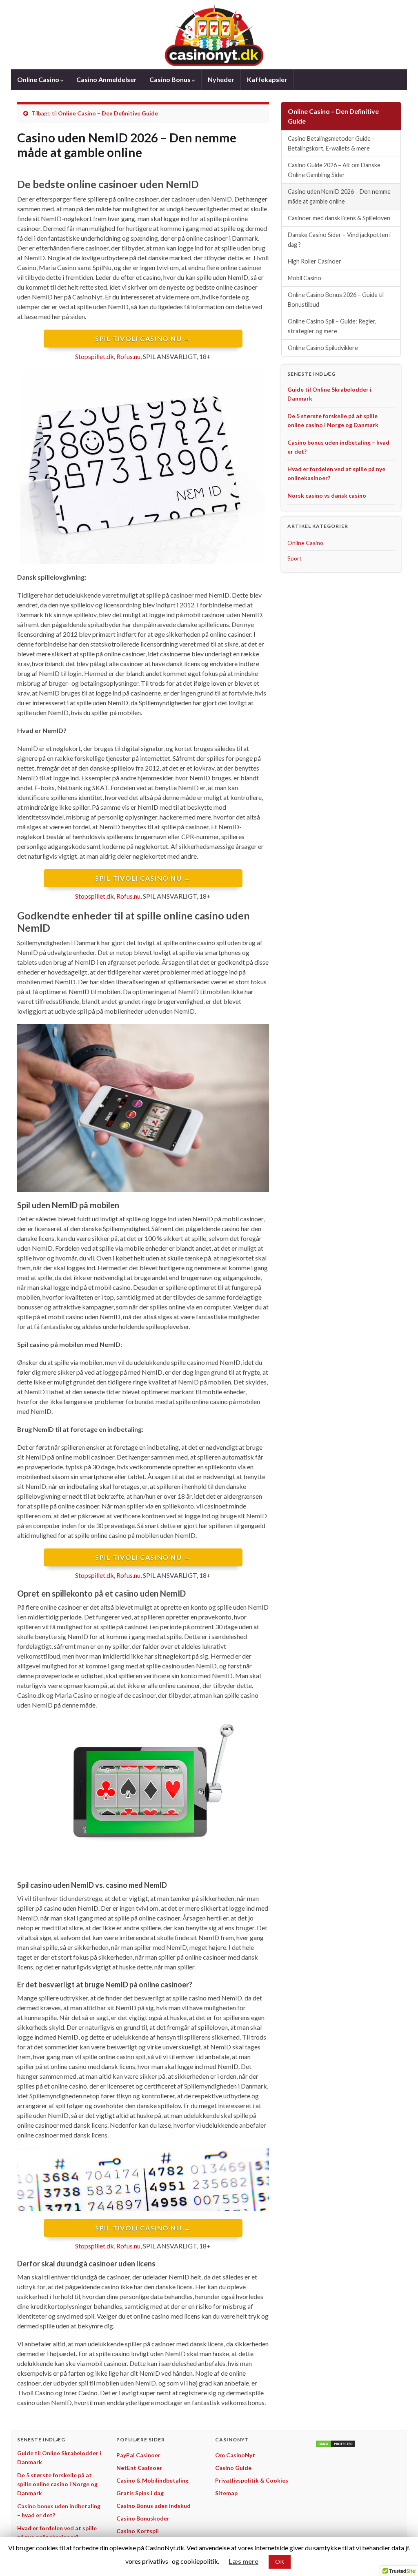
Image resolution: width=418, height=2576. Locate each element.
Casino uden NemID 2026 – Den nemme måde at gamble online (339, 196)
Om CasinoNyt (235, 2455)
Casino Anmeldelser (107, 79)
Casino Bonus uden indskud (153, 2506)
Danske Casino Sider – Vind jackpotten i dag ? (339, 240)
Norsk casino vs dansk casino (327, 495)
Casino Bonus (171, 79)
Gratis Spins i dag (140, 2493)
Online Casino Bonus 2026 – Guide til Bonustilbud (336, 300)
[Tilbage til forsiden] (209, 35)
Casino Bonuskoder (143, 2518)
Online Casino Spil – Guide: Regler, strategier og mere (332, 326)
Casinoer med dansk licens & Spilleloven (339, 218)
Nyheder (221, 79)
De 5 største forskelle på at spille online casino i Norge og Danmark (57, 2484)
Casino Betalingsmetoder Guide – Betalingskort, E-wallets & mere (331, 143)
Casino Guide (233, 2468)
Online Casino (39, 79)
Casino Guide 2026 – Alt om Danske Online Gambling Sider (334, 170)
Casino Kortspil (138, 2531)
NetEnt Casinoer (139, 2468)
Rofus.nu (128, 356)
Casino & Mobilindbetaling (152, 2480)
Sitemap (226, 2493)
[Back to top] (400, 2558)
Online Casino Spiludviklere (323, 348)
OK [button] (280, 2562)
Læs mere (243, 2561)
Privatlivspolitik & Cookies (252, 2480)
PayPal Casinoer (138, 2455)
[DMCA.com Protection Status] (336, 2443)
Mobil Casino (305, 278)
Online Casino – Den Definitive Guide (108, 113)
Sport (295, 558)
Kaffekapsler (267, 79)
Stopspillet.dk (94, 356)
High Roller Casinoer (315, 261)
